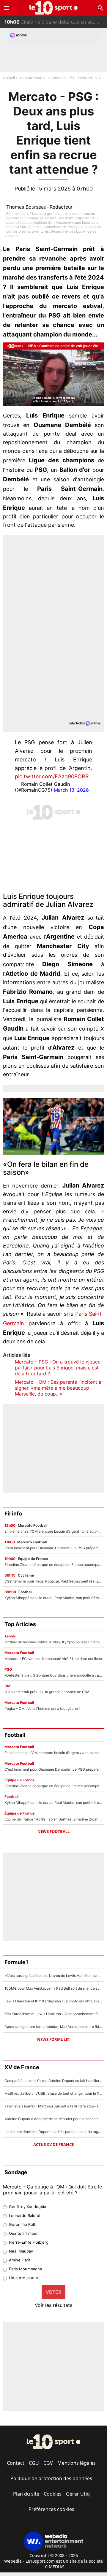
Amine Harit (20, 2260)
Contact (16, 2463)
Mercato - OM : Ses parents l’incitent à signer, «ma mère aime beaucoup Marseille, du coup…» (58, 1388)
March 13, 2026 (71, 790)
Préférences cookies (51, 2509)
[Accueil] (54, 8)
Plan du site (26, 2494)
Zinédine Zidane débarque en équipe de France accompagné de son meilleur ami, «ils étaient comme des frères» (56, 21)
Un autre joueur (24, 2278)
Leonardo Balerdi (25, 2215)
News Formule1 (53, 2039)
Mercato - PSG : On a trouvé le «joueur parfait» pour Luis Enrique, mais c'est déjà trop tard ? (59, 1368)
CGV (48, 2463)
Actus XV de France (53, 2145)
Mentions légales (77, 2463)
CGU (34, 2463)
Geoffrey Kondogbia (27, 2207)
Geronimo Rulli (22, 2224)
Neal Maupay (21, 2251)
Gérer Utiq (78, 2494)
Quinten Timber (23, 2233)
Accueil (9, 78)
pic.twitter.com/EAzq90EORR (52, 776)
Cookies (53, 2494)
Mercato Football (33, 78)
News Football (53, 1831)
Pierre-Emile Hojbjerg (29, 2242)
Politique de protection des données (51, 2478)
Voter (53, 2292)
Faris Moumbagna (25, 2269)
